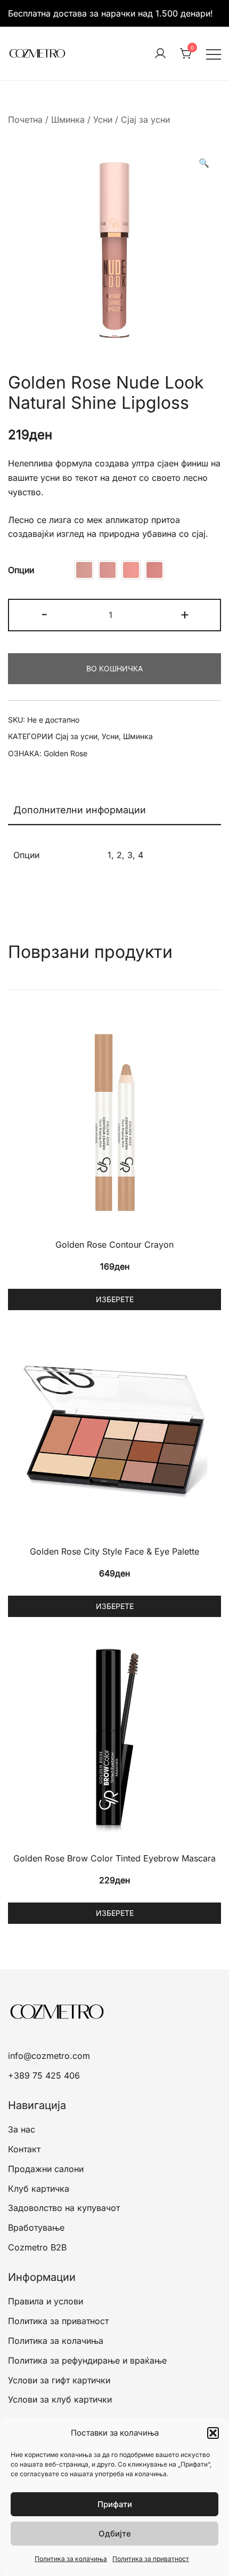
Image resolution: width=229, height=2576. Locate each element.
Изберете (115, 1299)
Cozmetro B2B (37, 2247)
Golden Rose (66, 753)
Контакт (24, 2149)
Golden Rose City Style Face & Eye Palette (114, 1551)
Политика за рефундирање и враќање (87, 2360)
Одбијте (115, 2534)
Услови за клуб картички (60, 2399)
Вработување (36, 2228)
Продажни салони (46, 2169)
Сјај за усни (145, 120)
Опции (21, 570)
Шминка (68, 120)
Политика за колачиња (71, 2559)
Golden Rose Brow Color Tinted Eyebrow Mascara (114, 1858)
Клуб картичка (39, 2189)
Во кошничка (114, 668)
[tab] (114, 811)
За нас (22, 2129)
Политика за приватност (151, 2559)
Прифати (115, 2504)
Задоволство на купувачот (64, 2208)
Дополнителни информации (80, 810)
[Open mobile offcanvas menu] (214, 54)
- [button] (44, 614)
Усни (103, 120)
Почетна (25, 120)
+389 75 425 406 (44, 2075)
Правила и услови (46, 2301)
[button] (213, 2433)
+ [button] (185, 614)
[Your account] (160, 54)
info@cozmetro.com (49, 2056)
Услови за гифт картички (59, 2380)
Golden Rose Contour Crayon (114, 1245)
